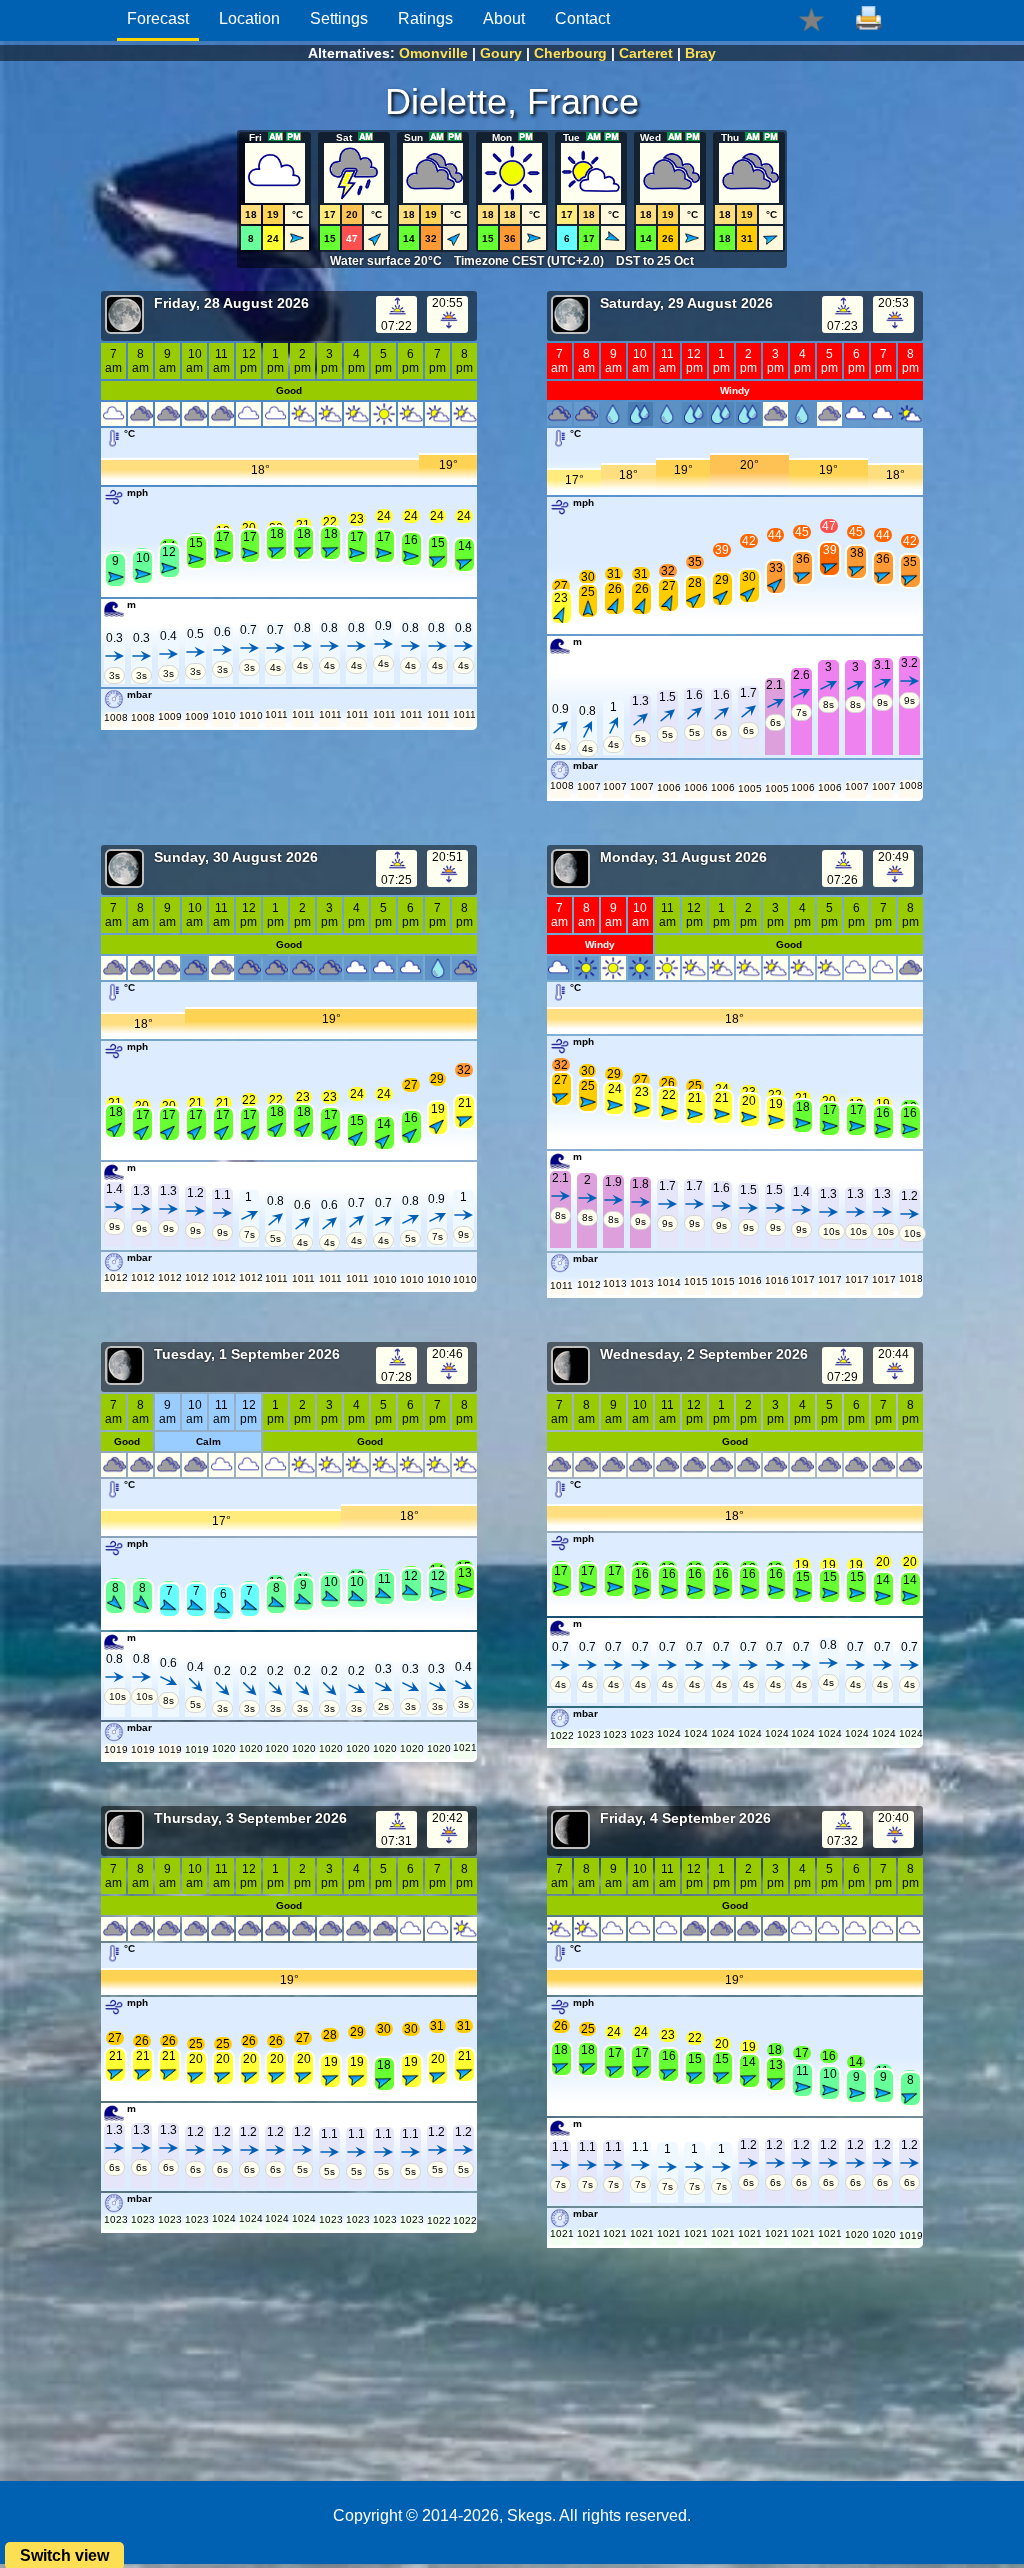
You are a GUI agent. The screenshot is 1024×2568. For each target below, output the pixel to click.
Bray (700, 53)
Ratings (425, 18)
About (504, 18)
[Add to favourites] (811, 18)
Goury (501, 53)
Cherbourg (570, 53)
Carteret (646, 53)
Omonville (433, 53)
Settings (339, 18)
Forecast (158, 18)
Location (249, 18)
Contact (582, 18)
